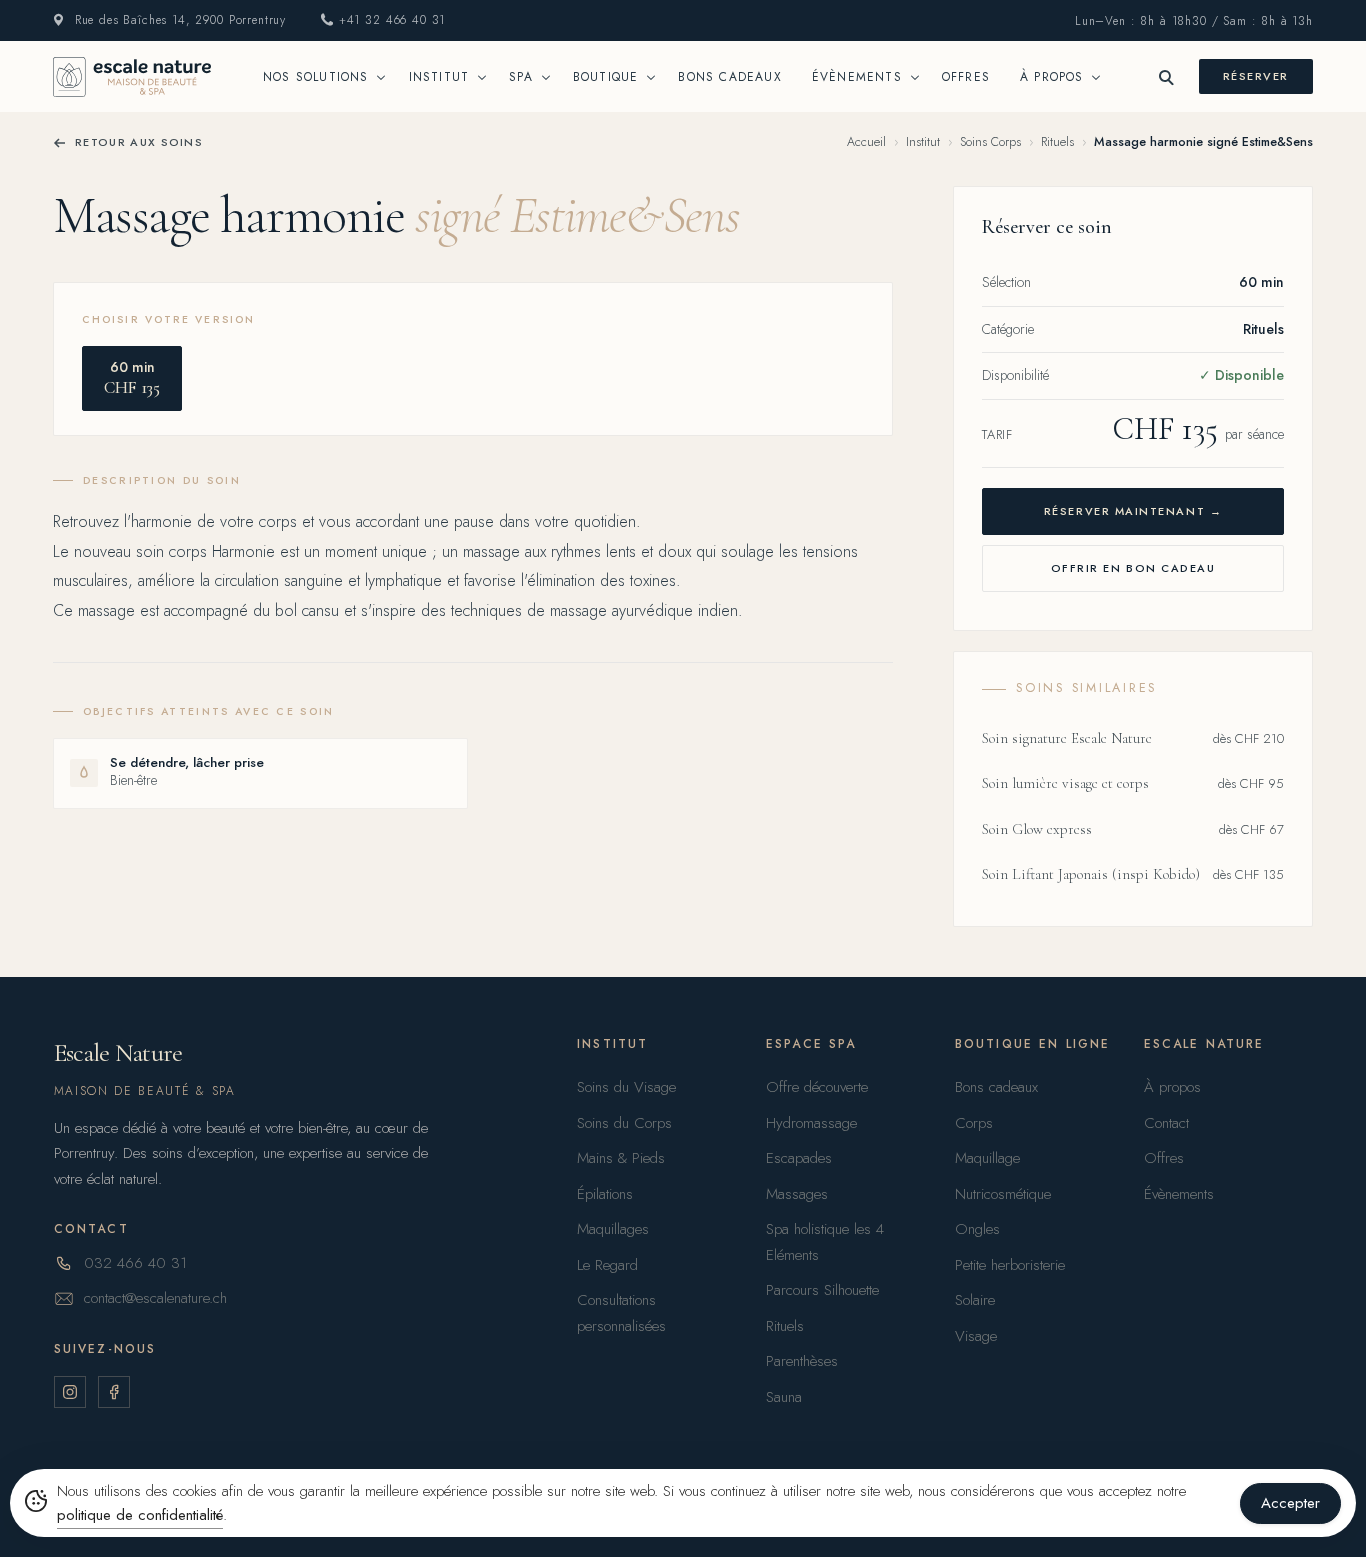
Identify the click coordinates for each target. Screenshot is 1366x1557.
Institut (923, 142)
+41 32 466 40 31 (392, 20)
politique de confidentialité (140, 1515)
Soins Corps (990, 142)
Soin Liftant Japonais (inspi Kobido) (1091, 874)
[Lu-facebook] (114, 1392)
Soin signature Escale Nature (1067, 738)
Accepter (1290, 1503)
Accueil (866, 142)
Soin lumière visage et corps (1065, 783)
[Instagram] (70, 1392)
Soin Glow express (1037, 829)
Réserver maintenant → (1133, 511)
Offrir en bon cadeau (1133, 568)
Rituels (1057, 142)
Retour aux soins (139, 142)
